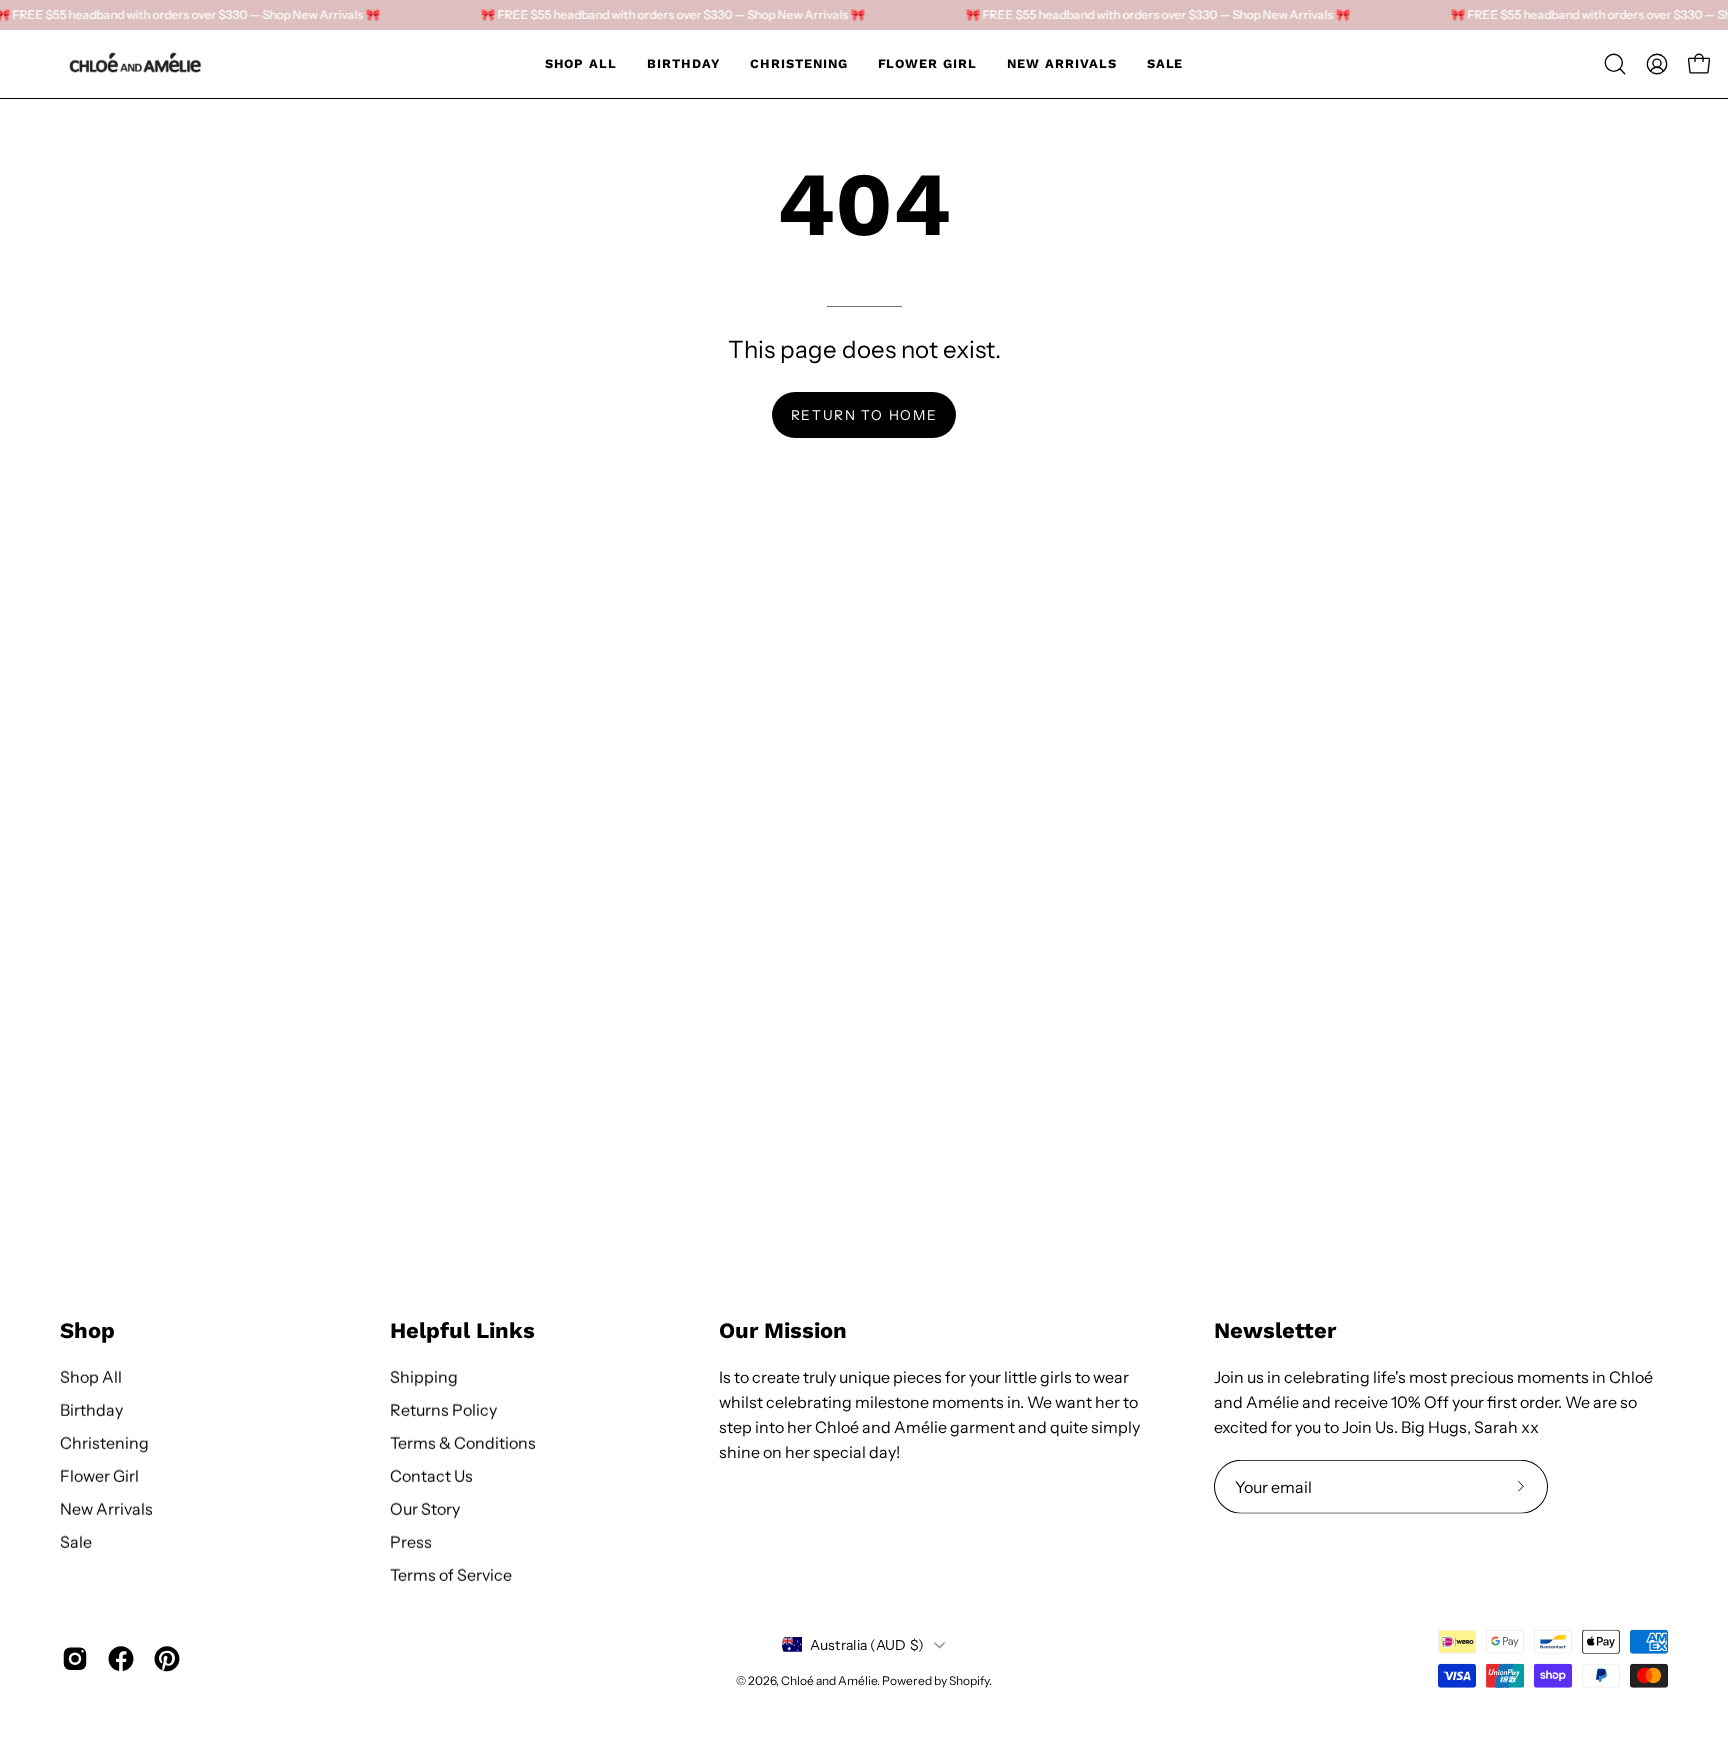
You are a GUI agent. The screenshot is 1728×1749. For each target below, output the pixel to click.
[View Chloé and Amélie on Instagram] (75, 1659)
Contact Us (431, 1475)
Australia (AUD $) (867, 1644)
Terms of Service (451, 1574)
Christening (104, 1442)
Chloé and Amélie (829, 1679)
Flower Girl (99, 1475)
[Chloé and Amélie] (135, 64)
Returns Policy (443, 1409)
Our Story (425, 1508)
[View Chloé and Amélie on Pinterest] (167, 1659)
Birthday (91, 1409)
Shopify (969, 1679)
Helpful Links (462, 1330)
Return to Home (864, 415)
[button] (1615, 64)
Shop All (91, 1376)
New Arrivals (106, 1508)
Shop (87, 1330)
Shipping (424, 1376)
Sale (76, 1541)
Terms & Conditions (463, 1442)
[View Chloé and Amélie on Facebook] (121, 1659)
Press (411, 1541)
